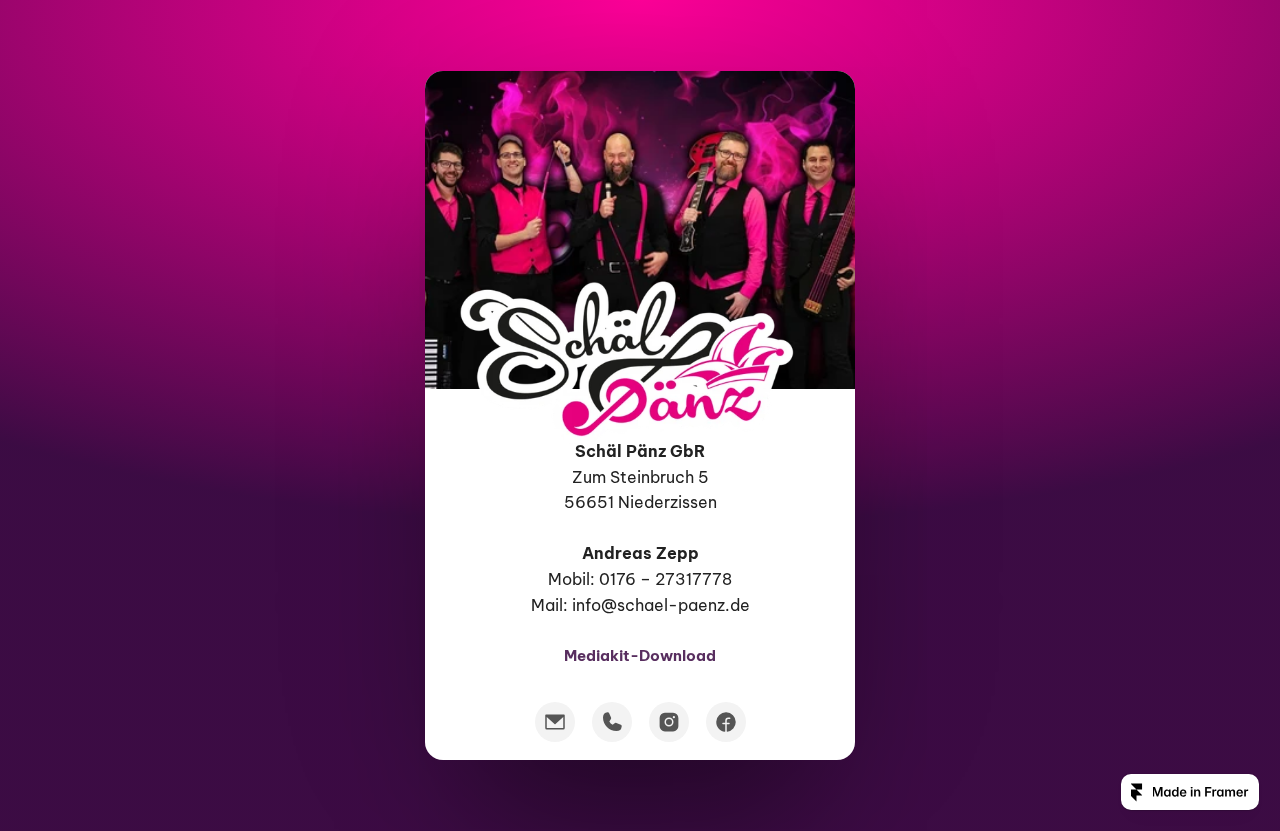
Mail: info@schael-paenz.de (640, 604)
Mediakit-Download (640, 654)
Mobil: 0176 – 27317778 (640, 579)
